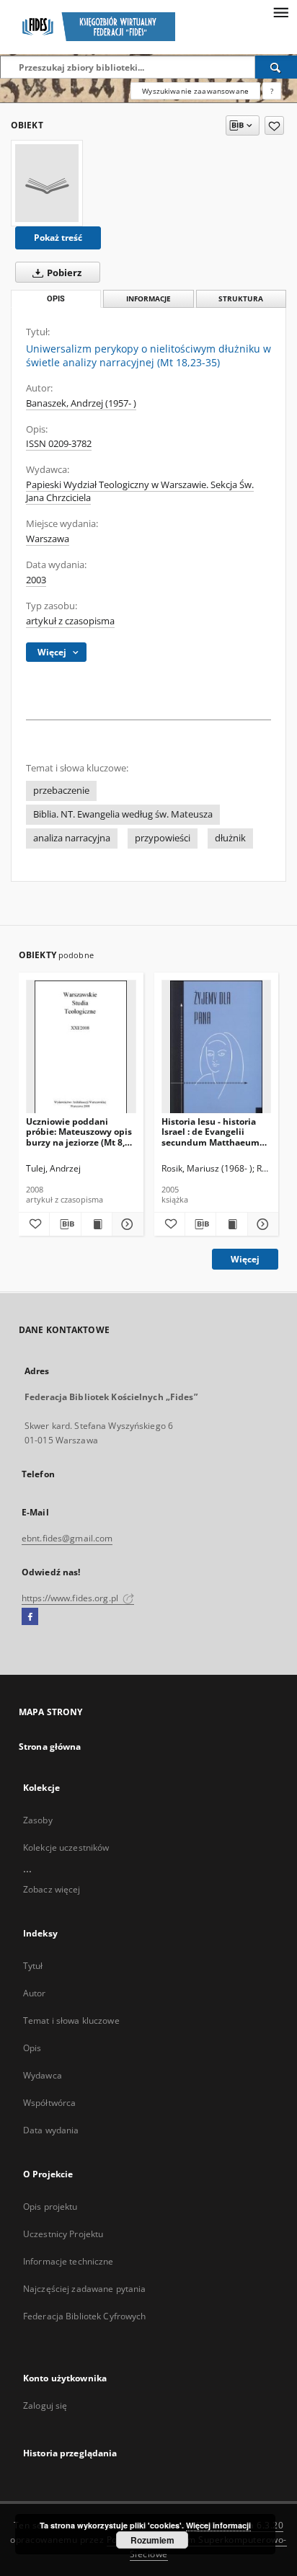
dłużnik (230, 838)
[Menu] (280, 12)
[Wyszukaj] (276, 67)
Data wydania (51, 2130)
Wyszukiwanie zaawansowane (195, 91)
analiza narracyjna (72, 838)
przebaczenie (61, 791)
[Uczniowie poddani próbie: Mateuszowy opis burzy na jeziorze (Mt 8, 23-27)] (81, 1047)
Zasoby (38, 1820)
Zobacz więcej (52, 1889)
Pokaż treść (58, 238)
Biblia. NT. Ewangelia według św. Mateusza (123, 814)
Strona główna (50, 1747)
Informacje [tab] (148, 299)
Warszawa (48, 539)
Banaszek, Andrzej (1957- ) (81, 403)
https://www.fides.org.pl (71, 1598)
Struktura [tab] (241, 299)
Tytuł (33, 1966)
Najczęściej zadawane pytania (84, 2289)
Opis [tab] (56, 299)
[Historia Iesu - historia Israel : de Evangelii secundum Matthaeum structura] (217, 1047)
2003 (36, 580)
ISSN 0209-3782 (59, 444)
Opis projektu (50, 2207)
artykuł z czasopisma (70, 621)
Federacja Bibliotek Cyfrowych (84, 2316)
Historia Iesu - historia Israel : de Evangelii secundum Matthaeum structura (210, 1132)
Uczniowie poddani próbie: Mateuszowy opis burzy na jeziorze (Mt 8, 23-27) (79, 1132)
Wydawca (43, 2075)
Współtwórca (49, 2103)
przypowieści (163, 838)
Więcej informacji (218, 2525)
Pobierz (63, 273)
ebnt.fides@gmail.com (67, 1538)
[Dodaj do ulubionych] (274, 125)
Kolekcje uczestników (66, 1847)
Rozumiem (152, 2540)
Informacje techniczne (68, 2261)
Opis (32, 2048)
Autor (35, 1993)
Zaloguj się (45, 2405)
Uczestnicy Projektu (63, 2234)
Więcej (245, 1259)
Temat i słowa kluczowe (71, 2020)
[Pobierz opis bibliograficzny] (65, 1224)
